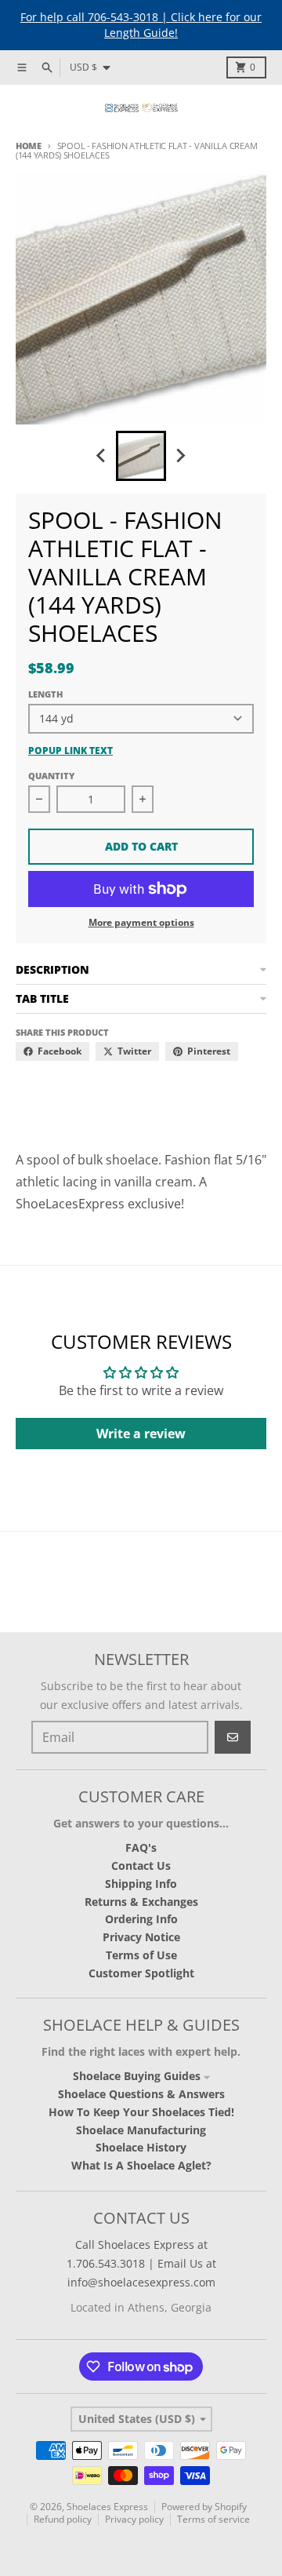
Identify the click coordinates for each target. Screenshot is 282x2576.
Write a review (141, 1434)
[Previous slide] (102, 456)
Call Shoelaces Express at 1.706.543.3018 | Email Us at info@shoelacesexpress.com (141, 2263)
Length (45, 694)
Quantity (51, 776)
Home (29, 146)
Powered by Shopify (204, 2507)
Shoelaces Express (107, 2507)
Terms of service (213, 2519)
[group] (141, 456)
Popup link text (70, 751)
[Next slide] (180, 456)
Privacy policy (134, 2519)
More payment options (141, 923)
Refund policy (63, 2519)
